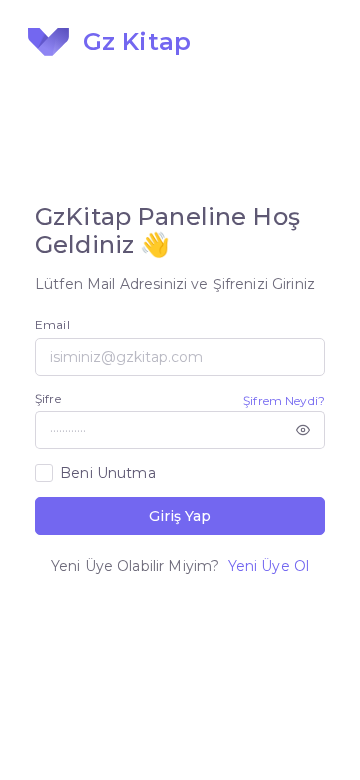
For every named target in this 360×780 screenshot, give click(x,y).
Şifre (48, 398)
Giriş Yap (180, 516)
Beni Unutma (108, 473)
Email (52, 324)
